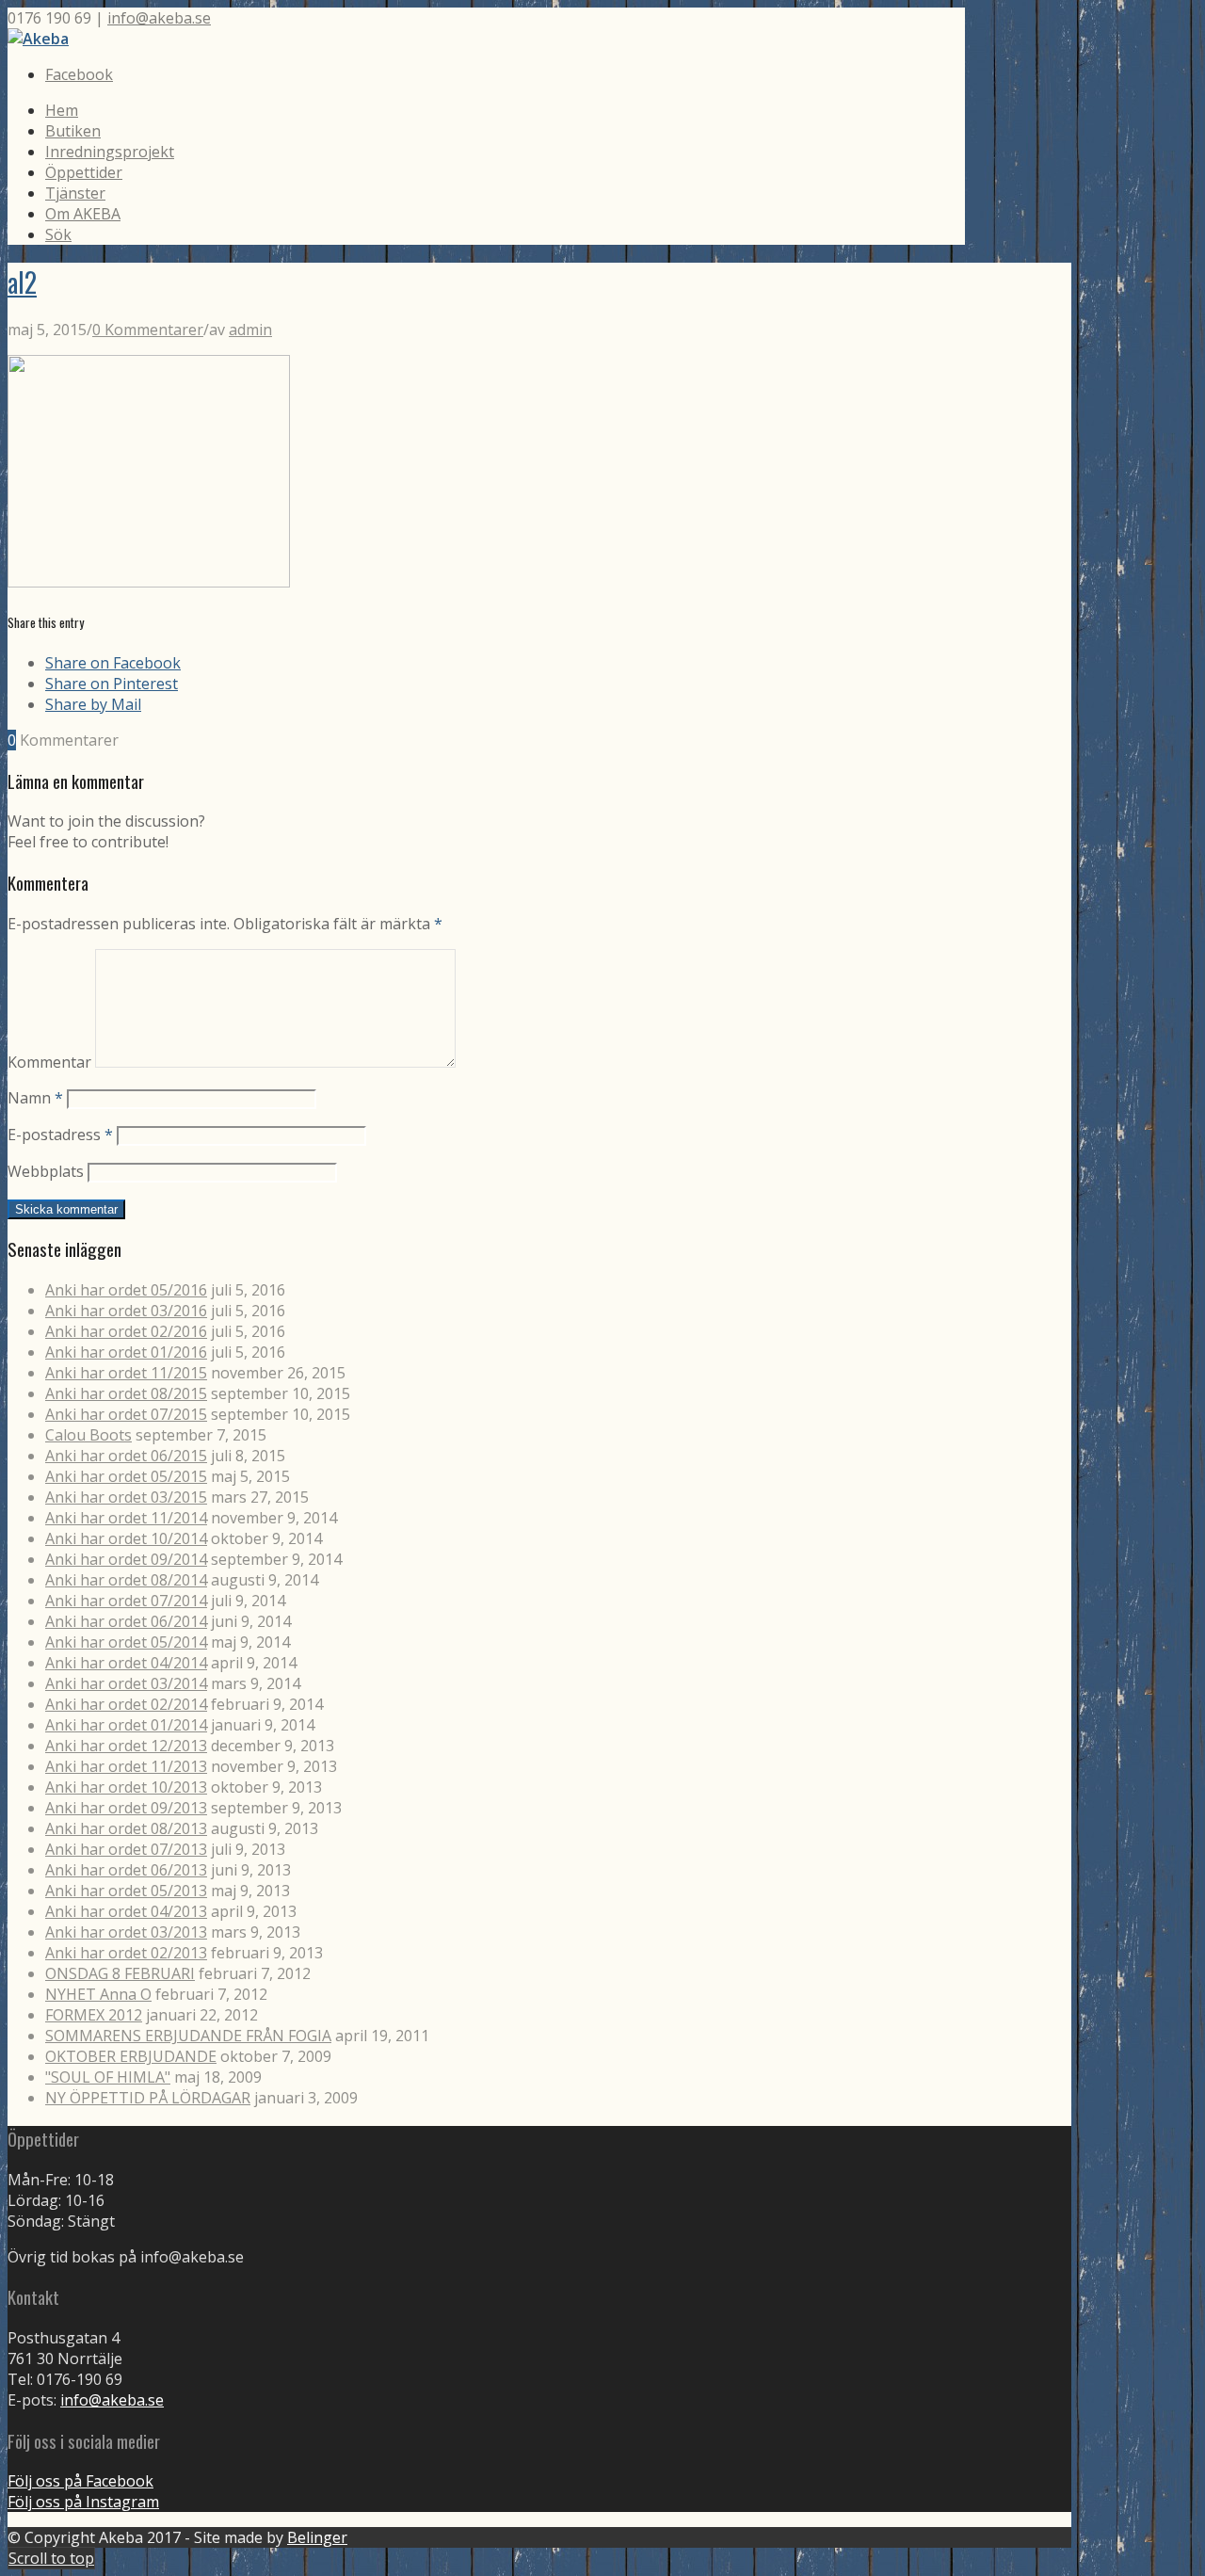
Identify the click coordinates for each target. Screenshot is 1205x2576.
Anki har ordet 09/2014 (126, 1559)
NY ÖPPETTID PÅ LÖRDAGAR (148, 2098)
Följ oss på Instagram (83, 2502)
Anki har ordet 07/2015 (126, 1414)
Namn (35, 1098)
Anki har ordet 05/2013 (126, 1891)
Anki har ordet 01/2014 (126, 1725)
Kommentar (49, 1062)
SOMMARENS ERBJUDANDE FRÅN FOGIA (188, 2036)
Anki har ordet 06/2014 (126, 1621)
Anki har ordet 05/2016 (126, 1290)
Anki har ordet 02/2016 (126, 1331)
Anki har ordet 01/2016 (126, 1352)
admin (250, 330)
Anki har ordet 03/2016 (126, 1311)
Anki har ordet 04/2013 (126, 1911)
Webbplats (46, 1171)
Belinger (317, 2537)
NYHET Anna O (98, 1994)
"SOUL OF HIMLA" (108, 2077)
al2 (22, 282)
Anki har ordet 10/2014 (126, 1538)
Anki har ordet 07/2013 (126, 1849)
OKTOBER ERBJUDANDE (131, 2056)
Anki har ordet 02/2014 (126, 1704)
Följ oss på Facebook (80, 2481)
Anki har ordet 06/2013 (126, 1870)
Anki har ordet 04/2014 (126, 1663)
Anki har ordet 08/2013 (126, 1828)
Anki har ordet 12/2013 (126, 1746)
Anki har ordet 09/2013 (126, 1808)
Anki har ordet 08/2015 (126, 1393)
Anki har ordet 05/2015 (126, 1476)
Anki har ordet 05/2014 (126, 1642)
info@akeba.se (159, 18)
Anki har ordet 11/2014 (126, 1518)
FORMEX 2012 (94, 2015)
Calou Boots (88, 1435)
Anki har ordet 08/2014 (126, 1580)
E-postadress (60, 1135)
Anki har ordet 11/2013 (126, 1766)
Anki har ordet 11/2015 (126, 1373)
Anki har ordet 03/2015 (126, 1497)
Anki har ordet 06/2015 (126, 1456)
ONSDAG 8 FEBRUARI (120, 1973)
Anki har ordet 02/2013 (126, 1953)
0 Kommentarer (148, 330)
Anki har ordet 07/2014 (126, 1601)
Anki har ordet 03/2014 (126, 1683)
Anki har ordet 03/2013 (126, 1932)
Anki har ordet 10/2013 (126, 1787)
